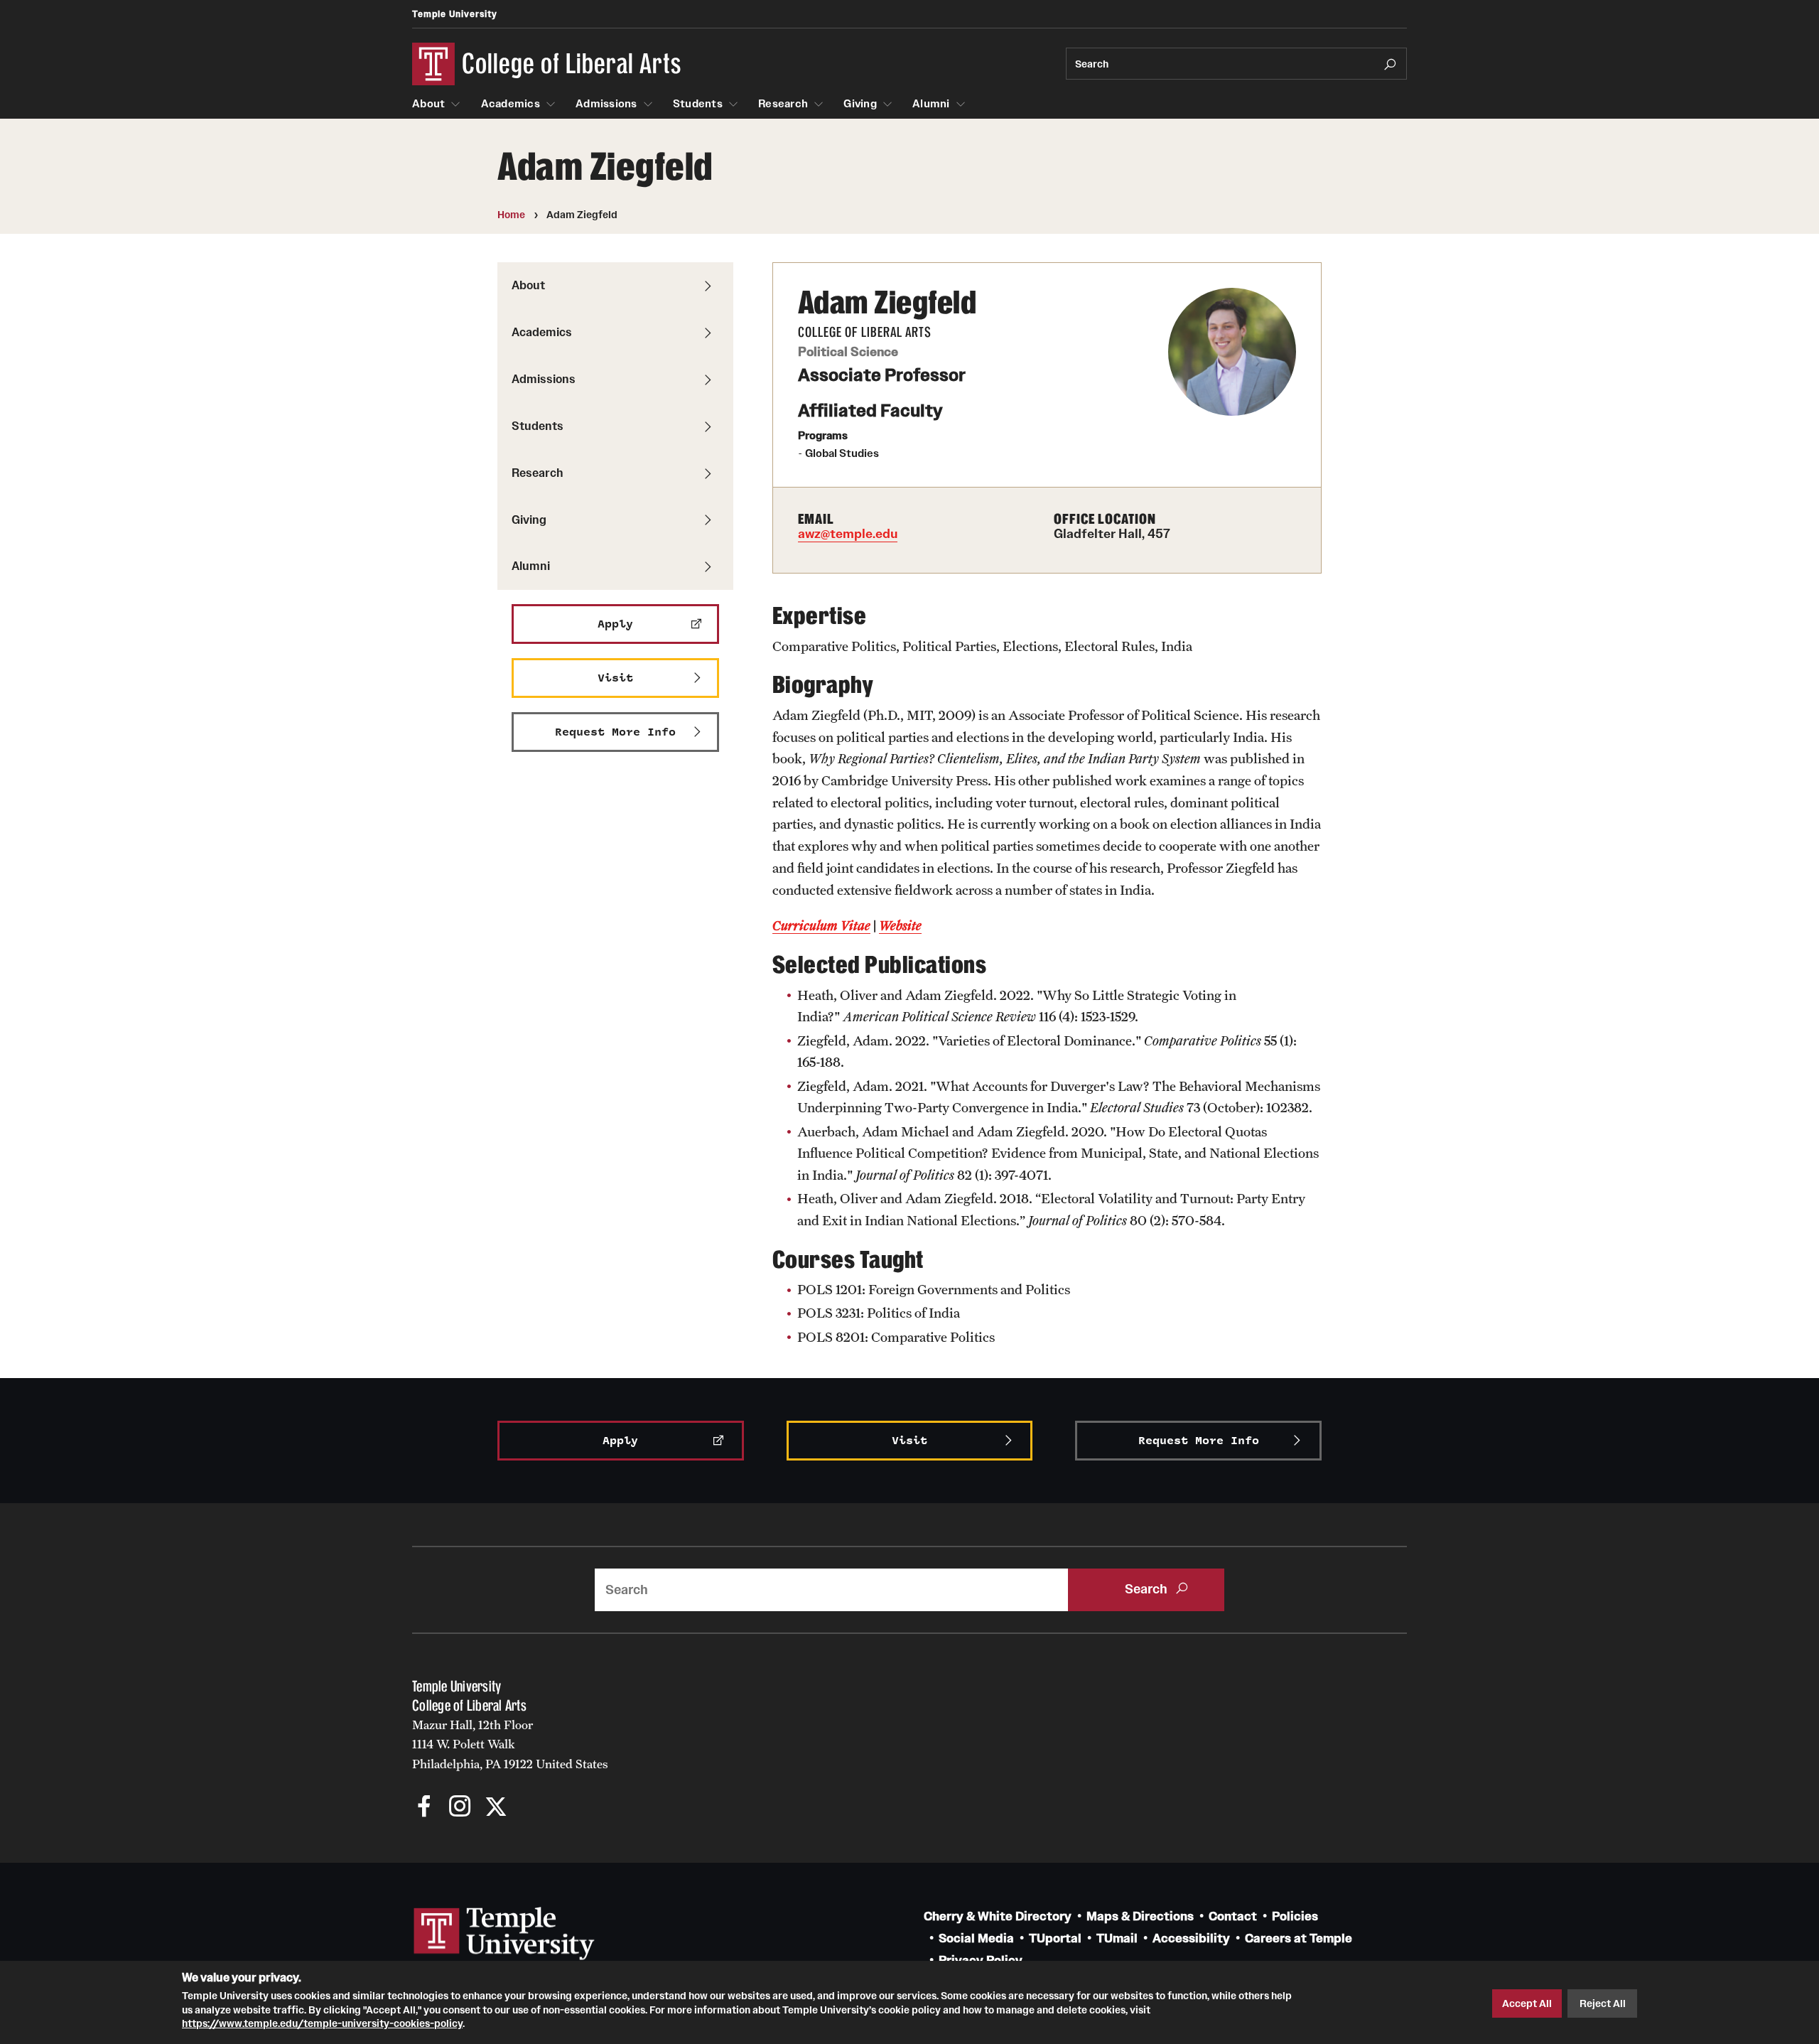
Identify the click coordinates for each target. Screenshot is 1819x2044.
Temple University (455, 14)
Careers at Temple (1299, 1938)
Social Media (976, 1938)
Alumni (931, 104)
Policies (1295, 1916)
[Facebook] (425, 1808)
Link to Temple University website (504, 1934)
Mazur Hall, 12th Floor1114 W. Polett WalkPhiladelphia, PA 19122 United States (510, 1744)
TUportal (1055, 1938)
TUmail (1117, 1938)
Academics (511, 104)
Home (511, 215)
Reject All (1603, 2003)
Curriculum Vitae (821, 925)
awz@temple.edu (848, 534)
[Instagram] (460, 1808)
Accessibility (1191, 1938)
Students (698, 104)
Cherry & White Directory (998, 1916)
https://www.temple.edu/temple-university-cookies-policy (322, 2023)
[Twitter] (496, 1808)
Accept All (1527, 2003)
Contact (1233, 1916)
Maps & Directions (1140, 1916)
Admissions (606, 104)
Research (783, 104)
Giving (860, 104)
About (428, 104)
